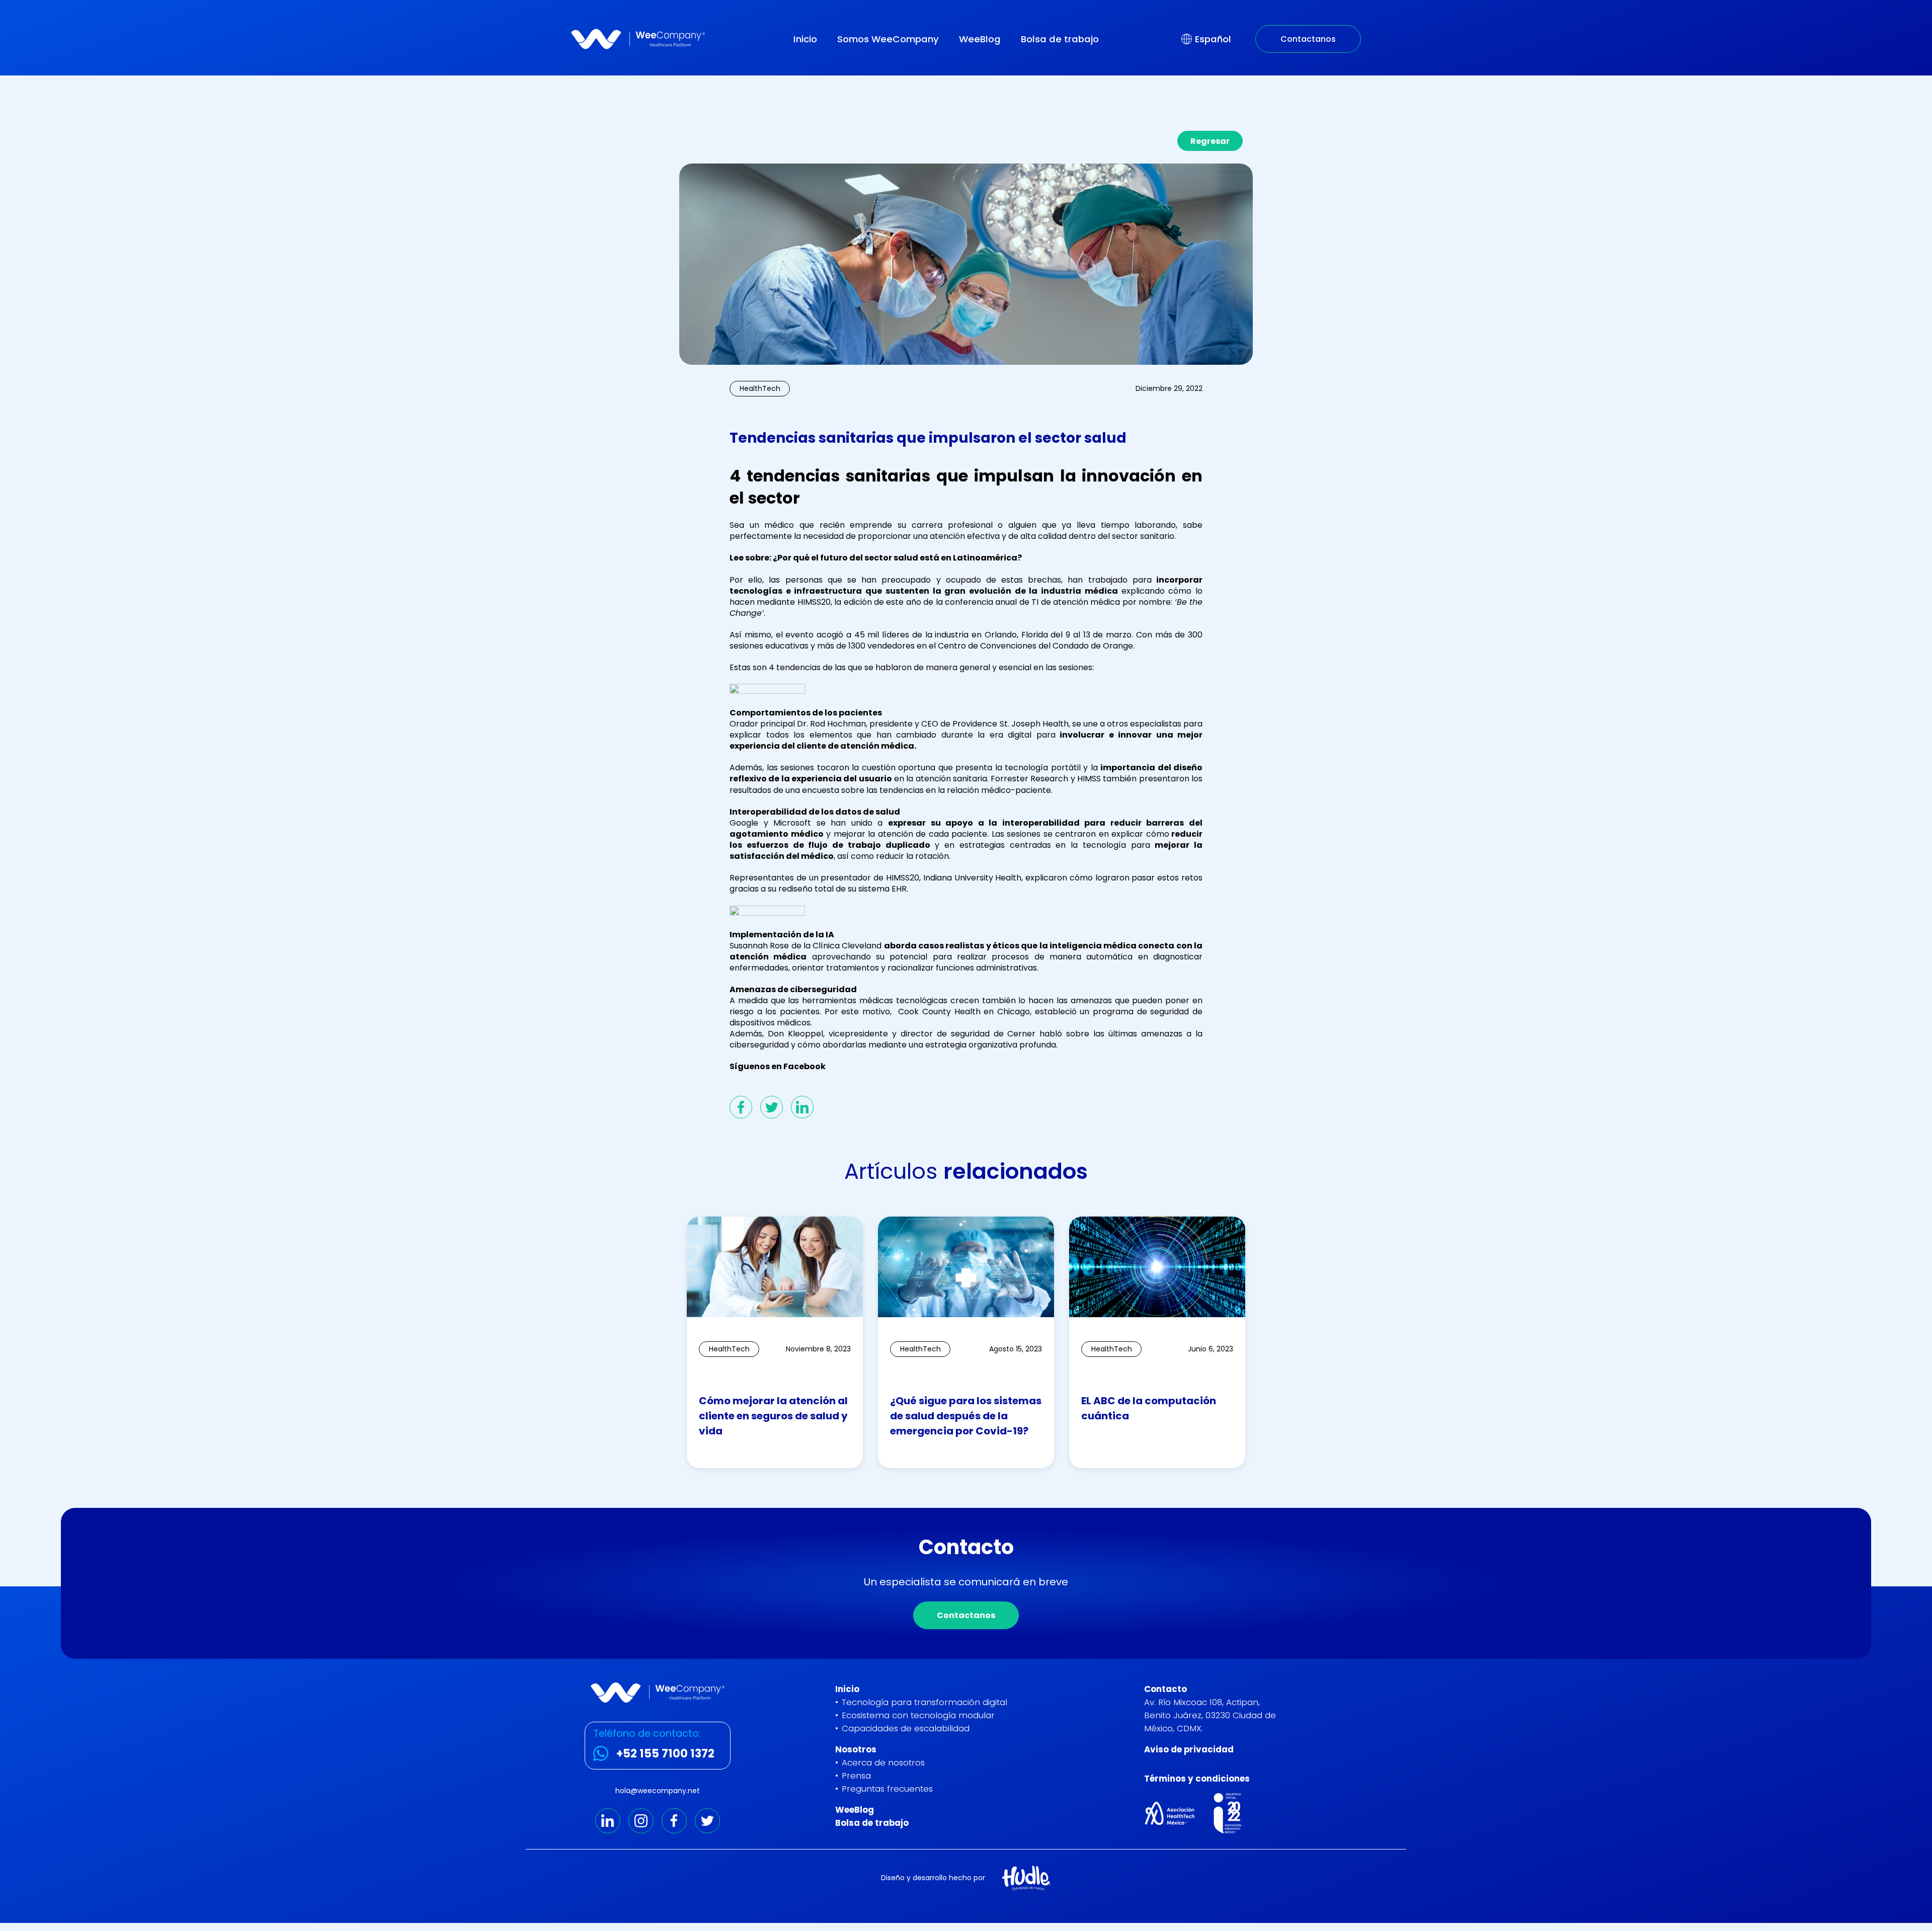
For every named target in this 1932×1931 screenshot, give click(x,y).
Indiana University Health (971, 878)
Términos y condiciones (1197, 1779)
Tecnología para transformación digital (924, 1702)
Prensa (856, 1776)
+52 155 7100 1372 (665, 1753)
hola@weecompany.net (658, 1791)
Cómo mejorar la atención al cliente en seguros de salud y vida (773, 1416)
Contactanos (1308, 39)
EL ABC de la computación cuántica (1149, 1408)
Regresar (1210, 141)
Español (1213, 39)
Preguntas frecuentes (887, 1789)
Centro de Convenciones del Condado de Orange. (1035, 646)
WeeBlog (980, 39)
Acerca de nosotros (883, 1762)
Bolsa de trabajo (1060, 39)
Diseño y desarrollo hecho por (933, 1878)
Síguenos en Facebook (778, 1066)
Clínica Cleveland (847, 946)
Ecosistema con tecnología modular (918, 1715)
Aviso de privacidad (1189, 1749)
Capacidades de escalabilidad (906, 1728)
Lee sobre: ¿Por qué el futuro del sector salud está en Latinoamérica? (876, 558)
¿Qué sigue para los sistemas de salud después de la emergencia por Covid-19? (966, 1416)
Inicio (805, 39)
